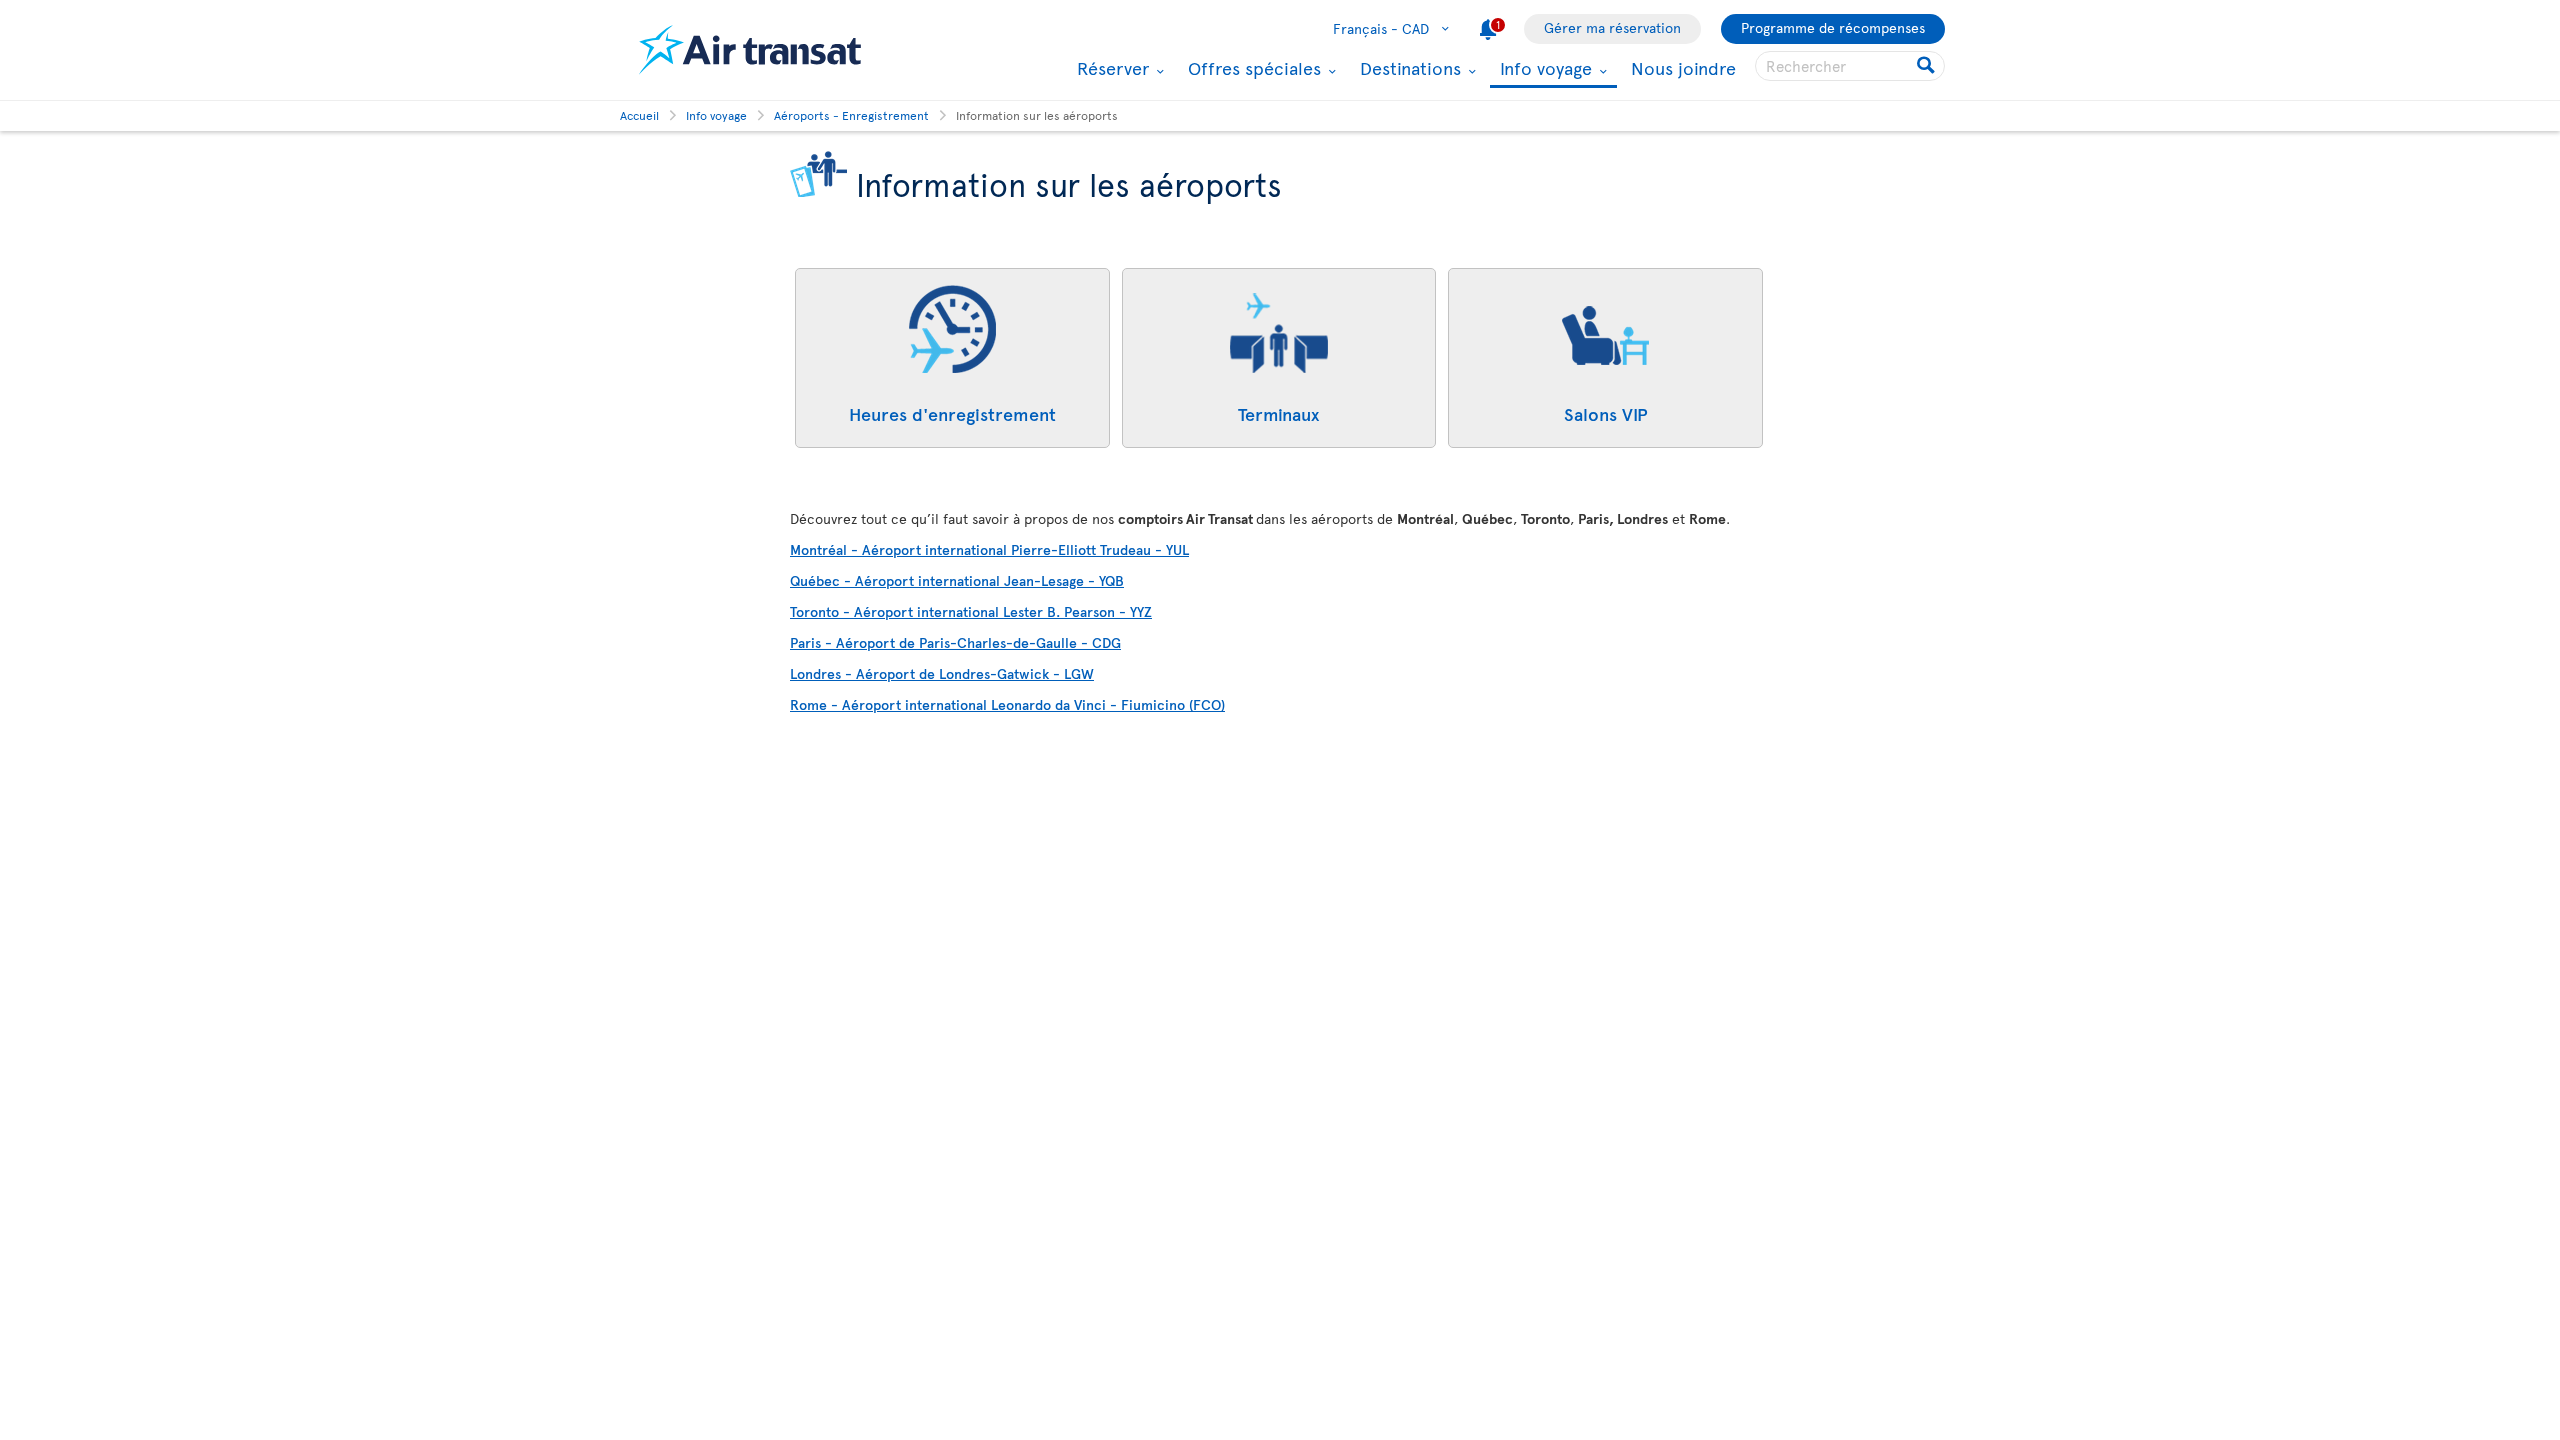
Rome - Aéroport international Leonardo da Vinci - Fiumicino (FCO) (1007, 704)
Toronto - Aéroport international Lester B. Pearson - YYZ (971, 611)
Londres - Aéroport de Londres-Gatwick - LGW (942, 673)
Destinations (1408, 68)
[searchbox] (1850, 66)
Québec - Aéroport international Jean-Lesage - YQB (957, 580)
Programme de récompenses (1833, 27)
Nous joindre (1683, 67)
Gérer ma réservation (1612, 27)
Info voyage (1543, 69)
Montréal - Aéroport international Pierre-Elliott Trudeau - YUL (989, 549)
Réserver (1110, 68)
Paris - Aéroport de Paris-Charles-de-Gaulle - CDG (955, 642)
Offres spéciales (1252, 68)
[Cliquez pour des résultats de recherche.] (1927, 66)
